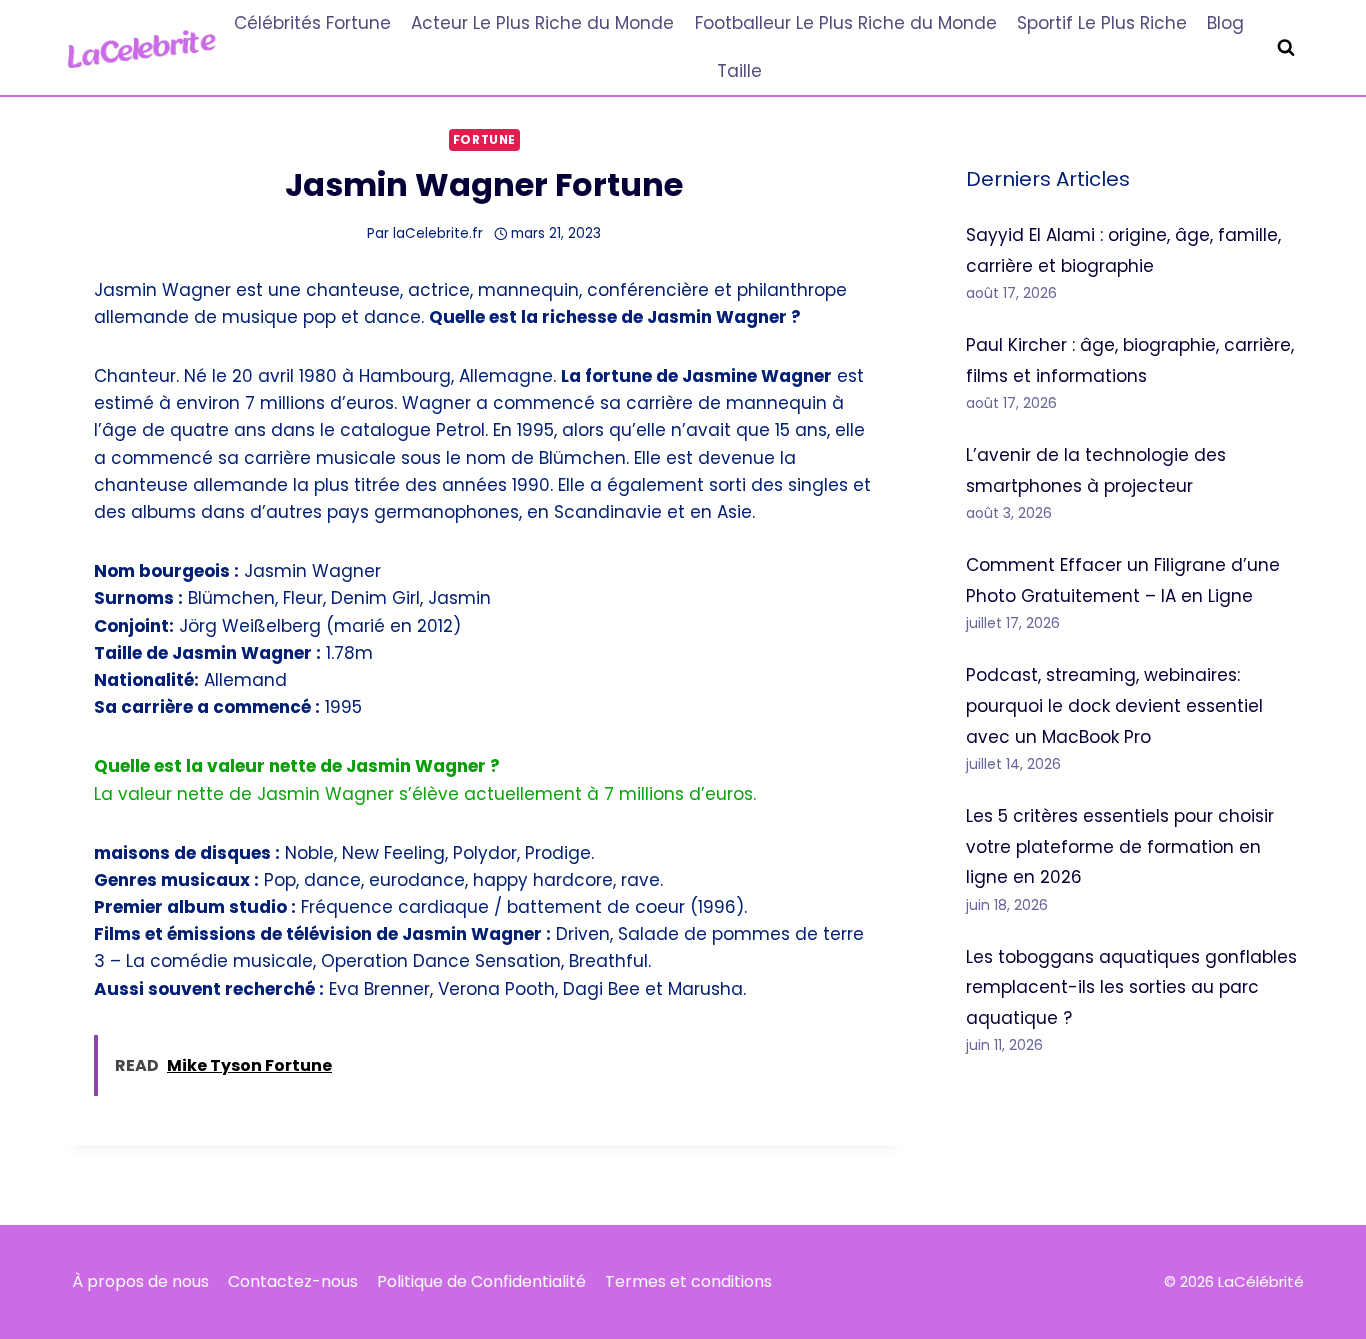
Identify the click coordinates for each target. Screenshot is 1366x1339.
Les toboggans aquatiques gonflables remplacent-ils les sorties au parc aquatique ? (1131, 987)
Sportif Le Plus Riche (1102, 23)
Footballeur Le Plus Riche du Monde (846, 23)
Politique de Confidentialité (481, 1281)
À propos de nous (140, 1281)
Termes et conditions (688, 1281)
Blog (1225, 23)
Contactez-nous (293, 1281)
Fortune (484, 140)
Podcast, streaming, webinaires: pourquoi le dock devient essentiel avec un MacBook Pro (1114, 705)
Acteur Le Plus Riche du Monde (542, 23)
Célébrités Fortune (312, 23)
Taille (739, 71)
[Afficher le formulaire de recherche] (1286, 48)
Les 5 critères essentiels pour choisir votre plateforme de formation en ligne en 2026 (1120, 846)
